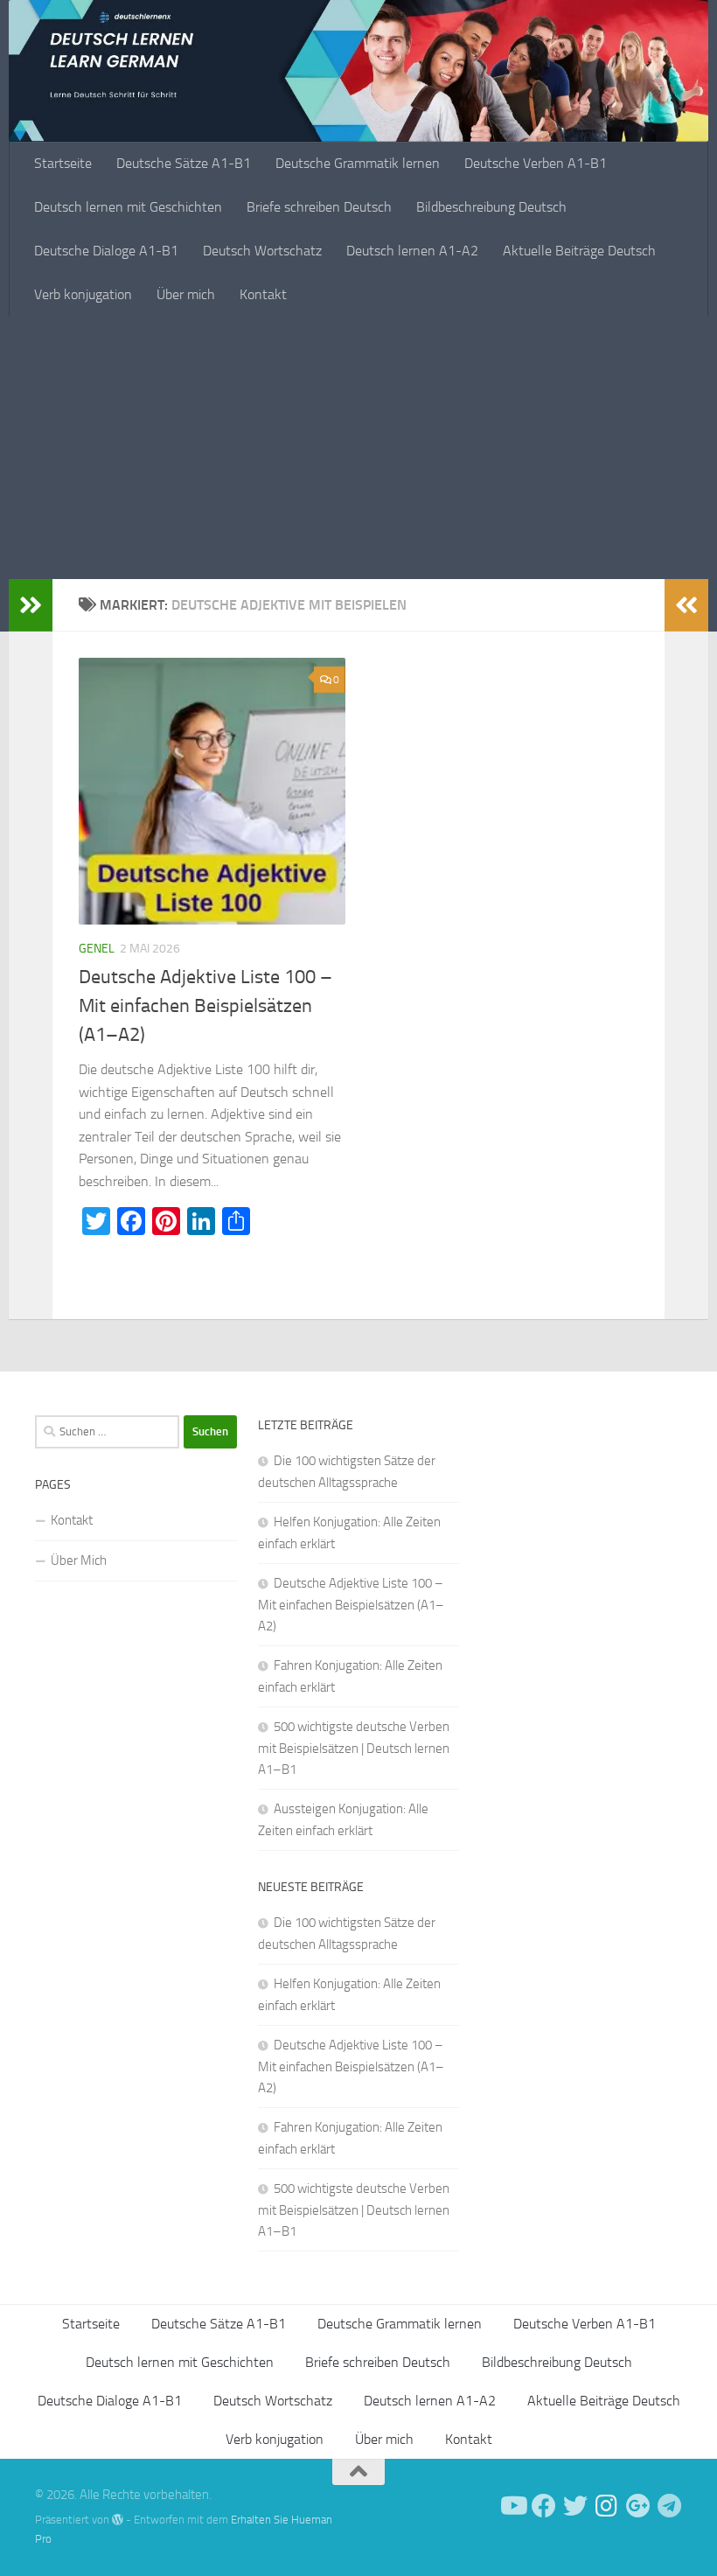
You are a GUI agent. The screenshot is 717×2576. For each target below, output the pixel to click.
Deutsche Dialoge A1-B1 (106, 251)
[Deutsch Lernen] (512, 2506)
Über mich (186, 294)
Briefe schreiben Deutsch (319, 207)
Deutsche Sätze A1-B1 (184, 163)
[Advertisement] (358, 448)
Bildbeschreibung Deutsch (491, 207)
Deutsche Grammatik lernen (358, 163)
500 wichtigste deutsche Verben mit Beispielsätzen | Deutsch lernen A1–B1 (354, 1748)
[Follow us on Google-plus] (638, 2506)
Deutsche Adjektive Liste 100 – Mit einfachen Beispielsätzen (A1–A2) (205, 1006)
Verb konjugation (83, 294)
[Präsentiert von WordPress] (118, 2520)
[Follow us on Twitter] (575, 2506)
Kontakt (263, 294)
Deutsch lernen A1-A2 (412, 251)
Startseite (63, 163)
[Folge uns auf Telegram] (670, 2506)
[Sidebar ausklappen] (31, 605)
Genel (97, 949)
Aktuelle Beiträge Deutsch (579, 251)
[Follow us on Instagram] (607, 2506)
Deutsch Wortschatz (262, 251)
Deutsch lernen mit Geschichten (128, 207)
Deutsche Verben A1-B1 (536, 163)
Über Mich (79, 1560)
